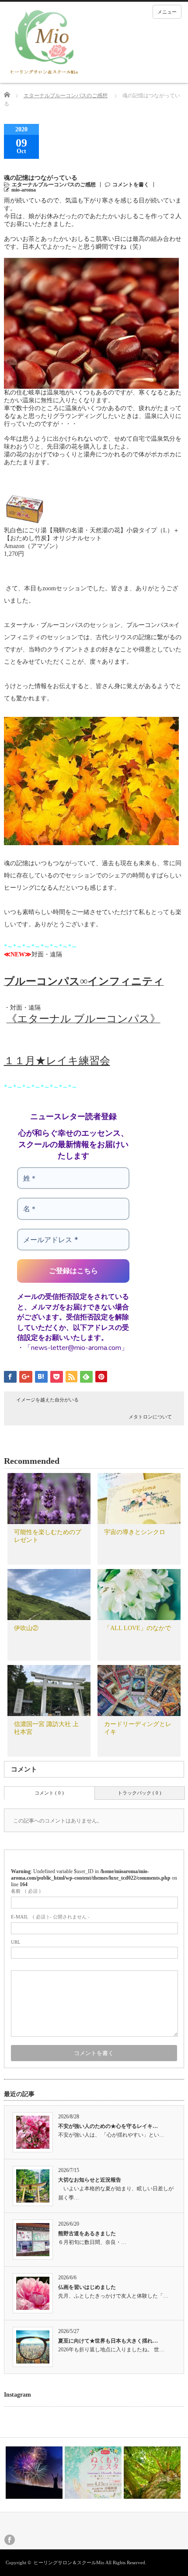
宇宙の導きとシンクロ (135, 1532)
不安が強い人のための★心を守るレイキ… (108, 2126)
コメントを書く (131, 185)
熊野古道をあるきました (87, 2233)
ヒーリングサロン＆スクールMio (69, 2562)
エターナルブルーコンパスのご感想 (66, 96)
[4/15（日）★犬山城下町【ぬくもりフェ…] (93, 2473)
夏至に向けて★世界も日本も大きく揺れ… (108, 2341)
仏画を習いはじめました (87, 2287)
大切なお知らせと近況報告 (90, 2180)
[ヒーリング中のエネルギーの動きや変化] (34, 2473)
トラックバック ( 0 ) (139, 1793)
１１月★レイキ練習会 (57, 1061)
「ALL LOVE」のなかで (138, 1628)
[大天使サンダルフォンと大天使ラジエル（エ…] (152, 2473)
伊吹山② (26, 1628)
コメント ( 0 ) (49, 1793)
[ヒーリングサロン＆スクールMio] (44, 42)
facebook (10, 2540)
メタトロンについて (150, 1417)
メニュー (167, 12)
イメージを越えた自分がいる (47, 1400)
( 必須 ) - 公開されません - (50, 1917)
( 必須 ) (26, 1891)
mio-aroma (24, 190)
